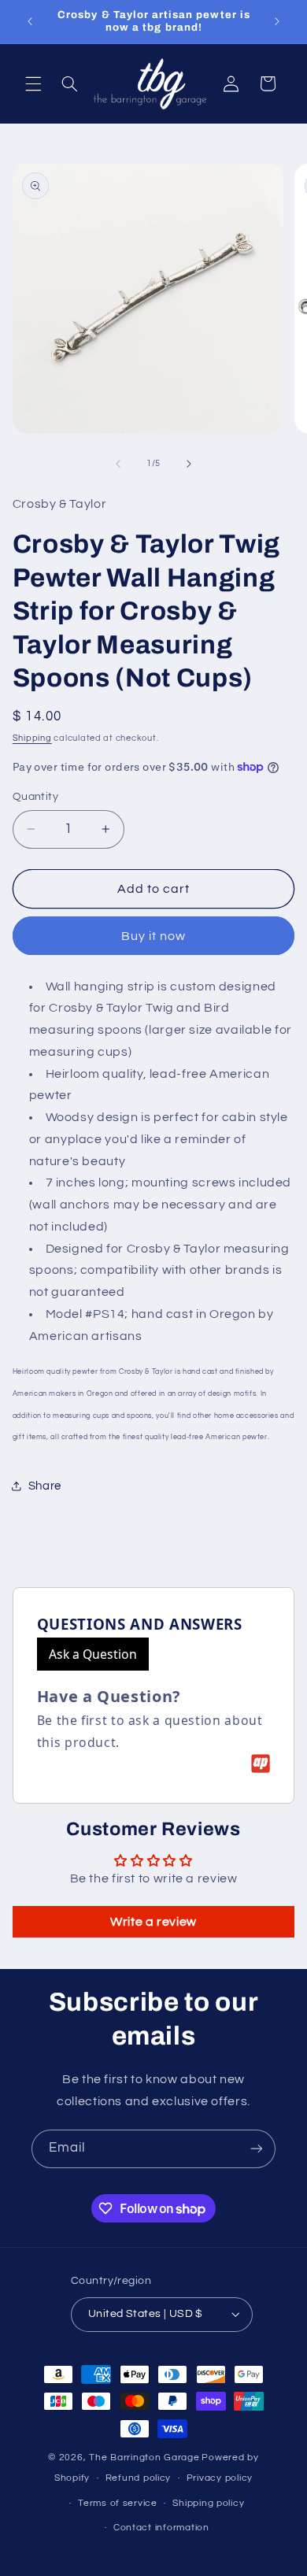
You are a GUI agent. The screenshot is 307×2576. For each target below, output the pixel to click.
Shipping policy (208, 2503)
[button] (33, 83)
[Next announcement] (277, 21)
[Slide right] (189, 464)
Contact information (161, 2528)
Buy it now (154, 936)
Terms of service (118, 2503)
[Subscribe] (257, 2149)
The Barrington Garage (144, 2458)
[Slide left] (118, 464)
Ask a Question (93, 1654)
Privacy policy (220, 2478)
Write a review (153, 1922)
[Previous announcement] (30, 21)
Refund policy (139, 2478)
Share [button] (45, 1486)
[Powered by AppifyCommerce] (261, 1764)
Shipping (32, 738)
